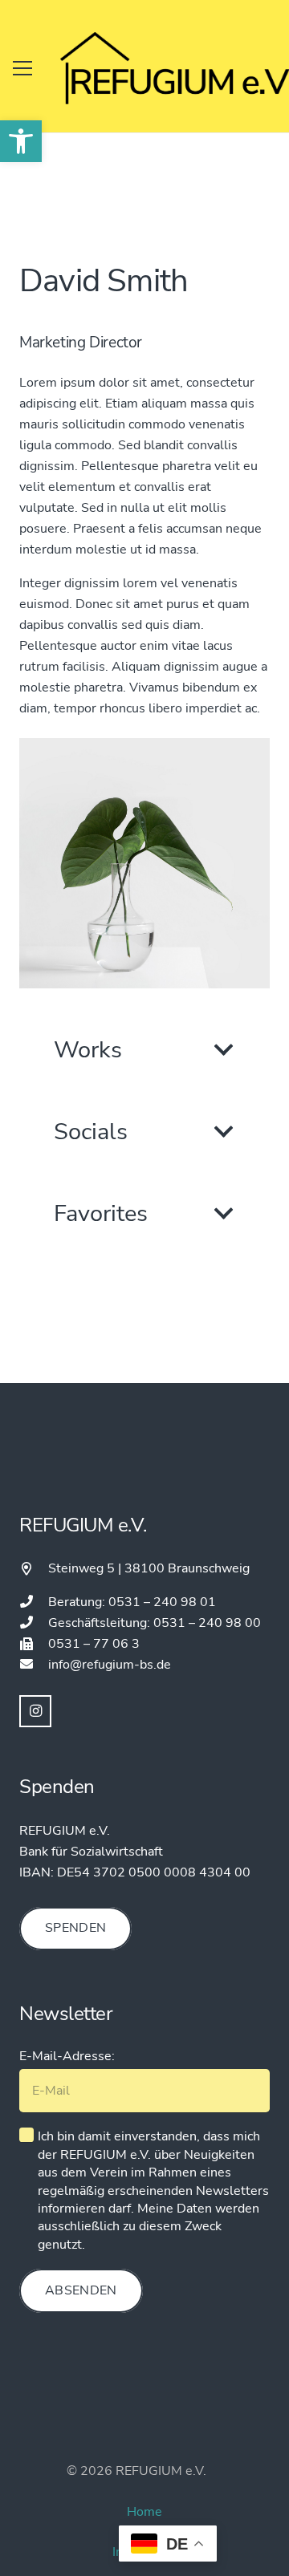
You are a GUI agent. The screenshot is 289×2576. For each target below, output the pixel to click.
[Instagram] (35, 1711)
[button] (21, 141)
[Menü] (22, 68)
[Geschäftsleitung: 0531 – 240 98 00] (34, 1623)
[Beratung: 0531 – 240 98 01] (34, 1602)
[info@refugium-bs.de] (34, 1665)
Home (144, 2512)
